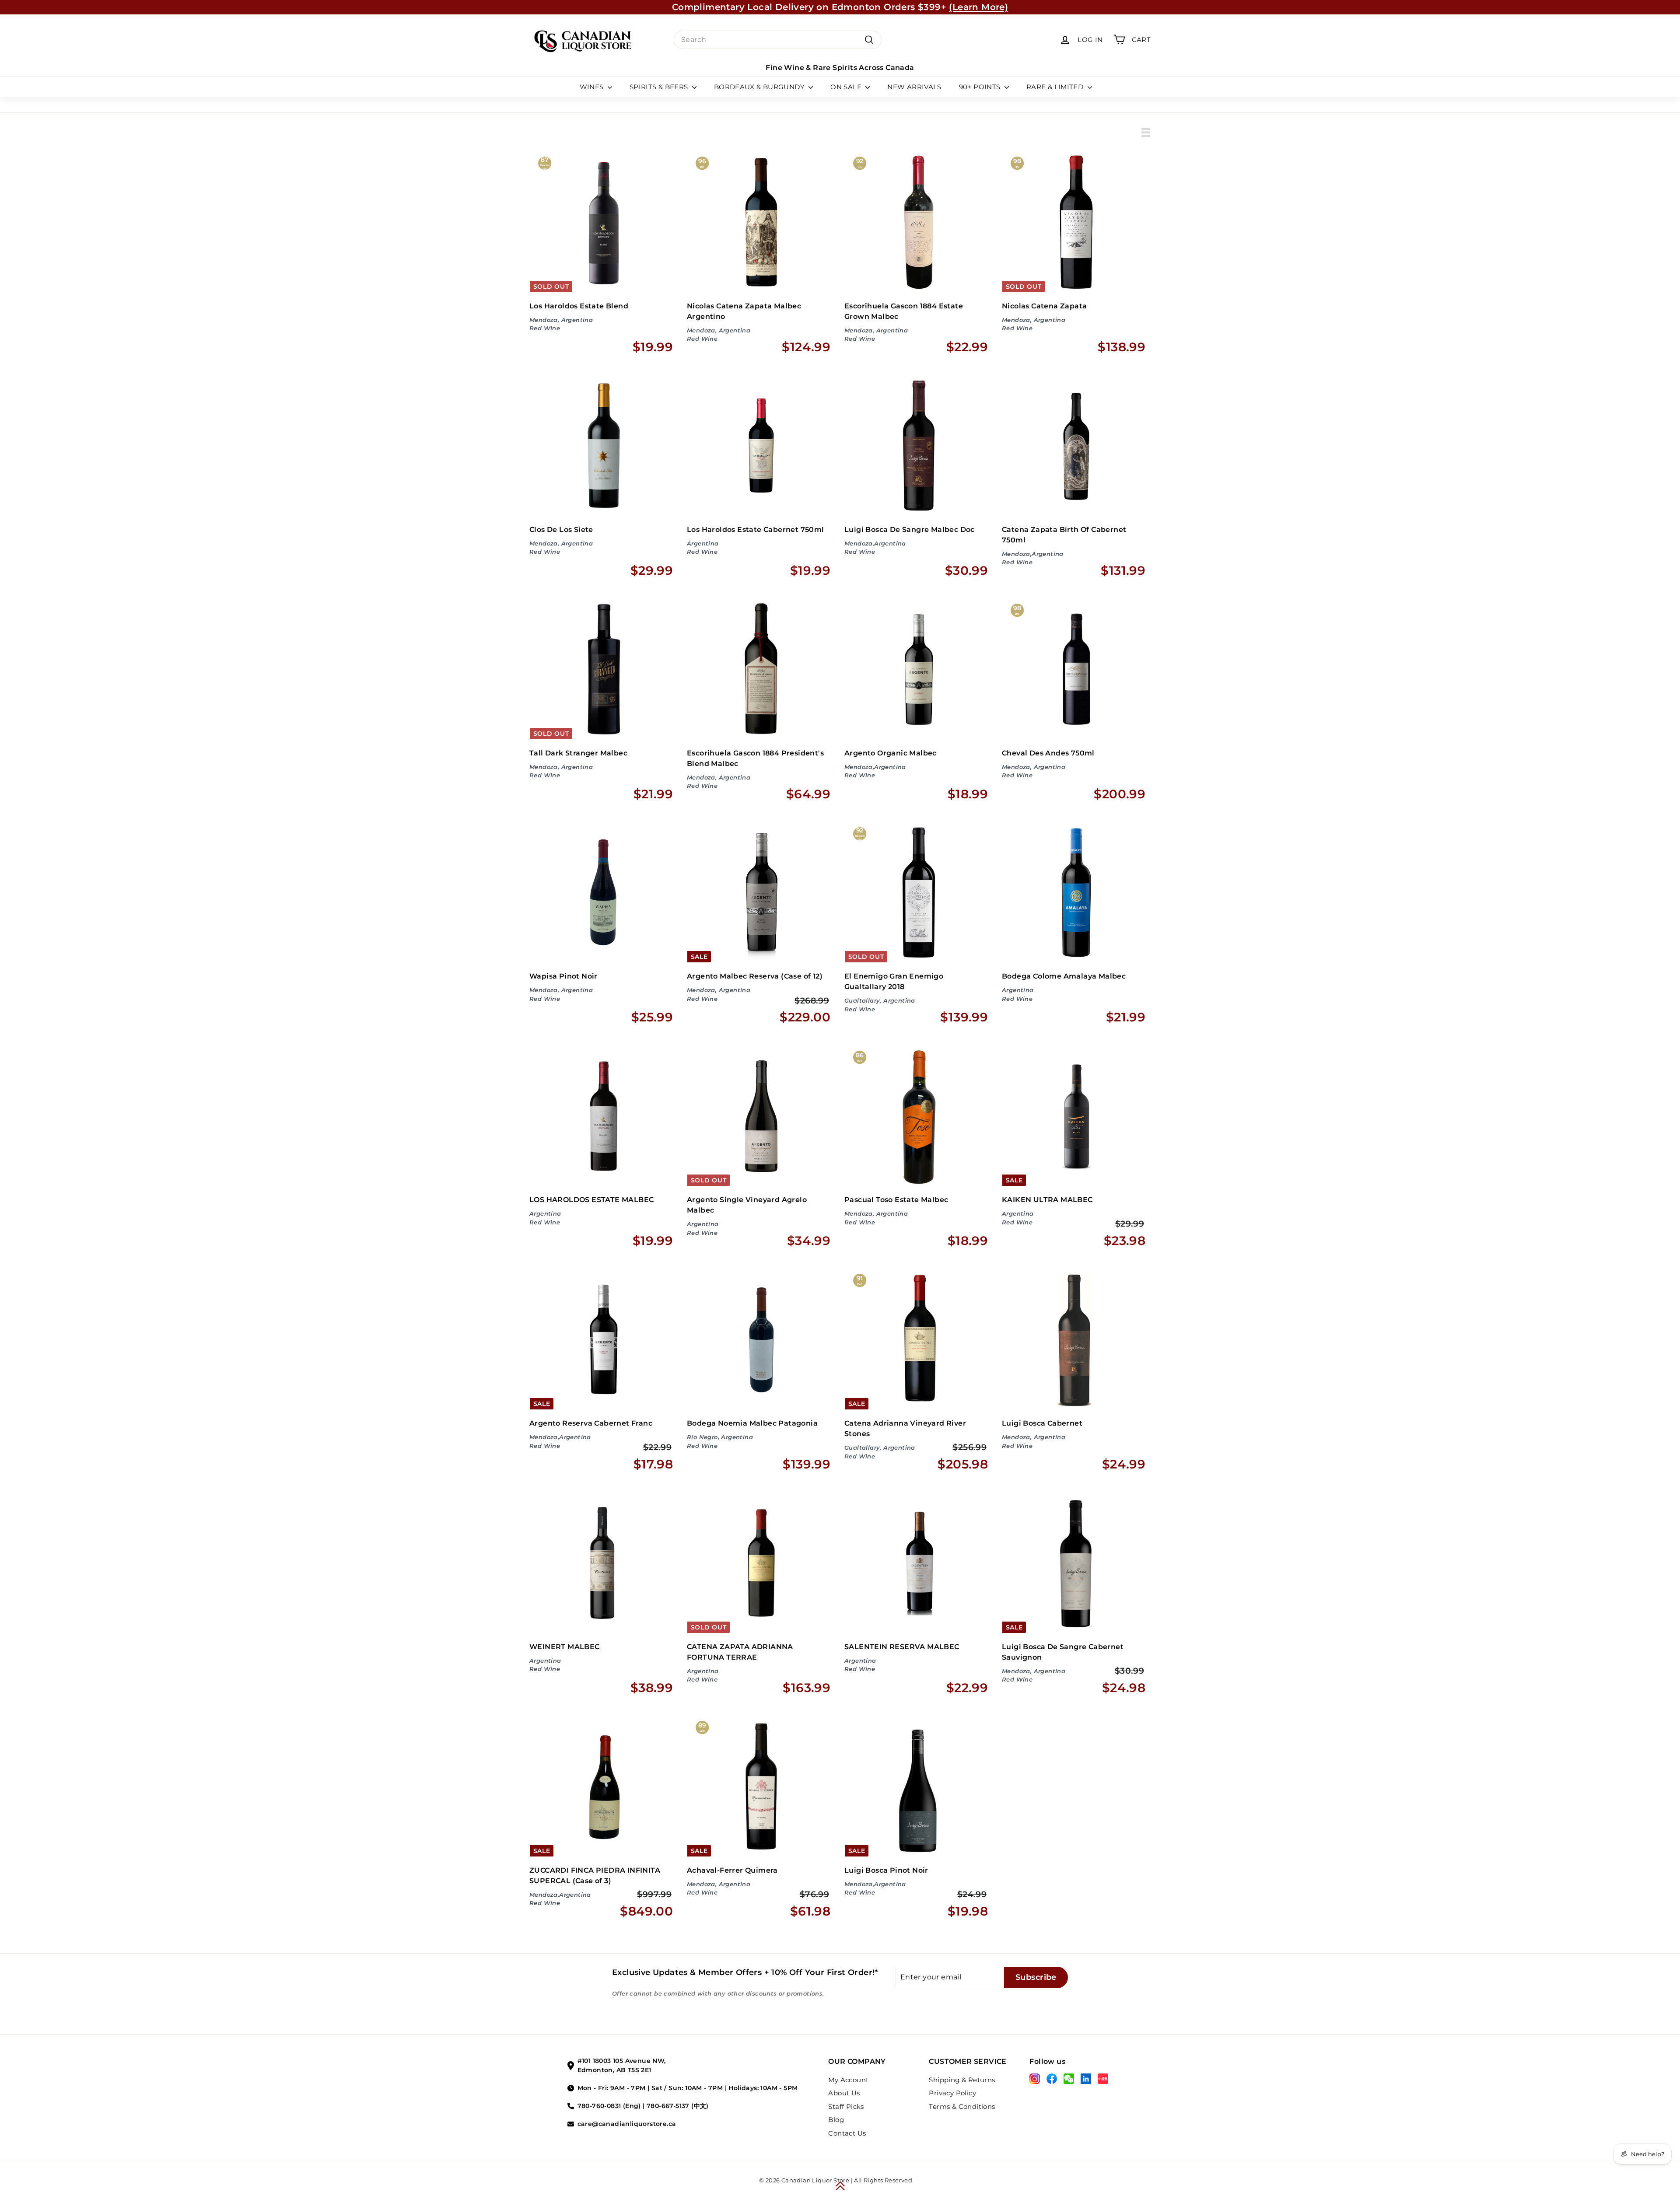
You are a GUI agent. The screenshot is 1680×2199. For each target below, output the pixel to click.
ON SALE (847, 87)
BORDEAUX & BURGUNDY (760, 87)
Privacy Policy (952, 2093)
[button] (840, 2186)
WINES (593, 87)
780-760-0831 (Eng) (609, 2106)
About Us (844, 2093)
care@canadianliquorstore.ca (627, 2124)
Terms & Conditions (962, 2106)
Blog (836, 2120)
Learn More (920, 7)
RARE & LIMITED (1056, 87)
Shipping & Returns (962, 2080)
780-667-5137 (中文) (678, 2106)
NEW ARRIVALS (914, 87)
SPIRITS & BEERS (660, 87)
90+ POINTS (981, 87)
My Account (848, 2080)
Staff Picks (846, 2106)
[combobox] (778, 40)
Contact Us (847, 2133)
